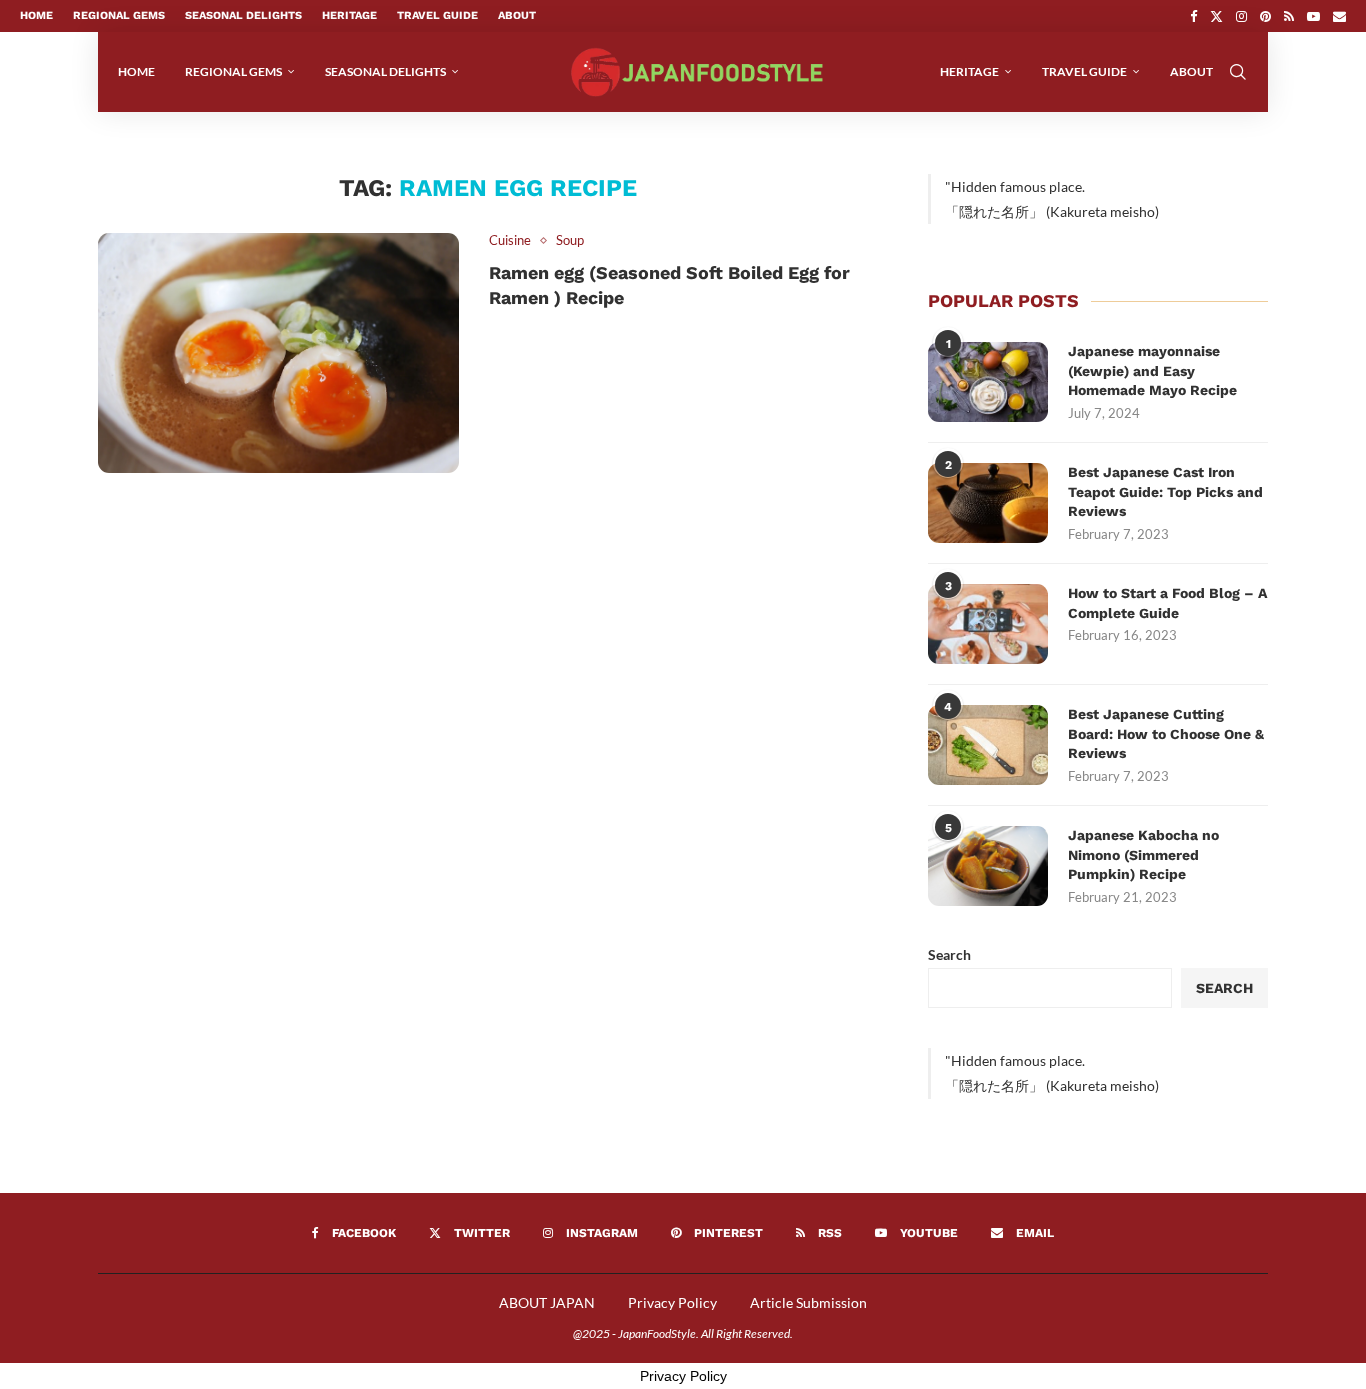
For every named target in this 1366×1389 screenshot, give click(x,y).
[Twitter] (1216, 16)
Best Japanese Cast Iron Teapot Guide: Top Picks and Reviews (1165, 491)
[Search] (1238, 72)
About (517, 15)
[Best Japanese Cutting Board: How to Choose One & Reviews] (988, 745)
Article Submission (808, 1302)
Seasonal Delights (243, 15)
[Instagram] (1241, 16)
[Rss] (1289, 16)
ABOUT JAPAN (547, 1302)
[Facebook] (1193, 16)
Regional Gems (119, 15)
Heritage (349, 15)
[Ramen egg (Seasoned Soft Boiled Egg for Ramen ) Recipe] (278, 353)
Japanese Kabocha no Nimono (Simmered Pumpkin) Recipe (1143, 854)
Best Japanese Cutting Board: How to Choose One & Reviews (1166, 733)
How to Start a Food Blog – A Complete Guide (1167, 603)
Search (949, 954)
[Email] (1339, 16)
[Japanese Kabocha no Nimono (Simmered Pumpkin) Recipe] (988, 866)
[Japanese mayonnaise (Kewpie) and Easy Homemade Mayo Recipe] (988, 382)
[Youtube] (1313, 16)
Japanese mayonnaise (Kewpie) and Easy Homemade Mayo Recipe (1152, 370)
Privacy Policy (672, 1302)
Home (36, 15)
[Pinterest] (1265, 16)
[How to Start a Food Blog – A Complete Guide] (988, 624)
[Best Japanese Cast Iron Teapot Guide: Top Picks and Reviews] (988, 503)
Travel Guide (437, 15)
